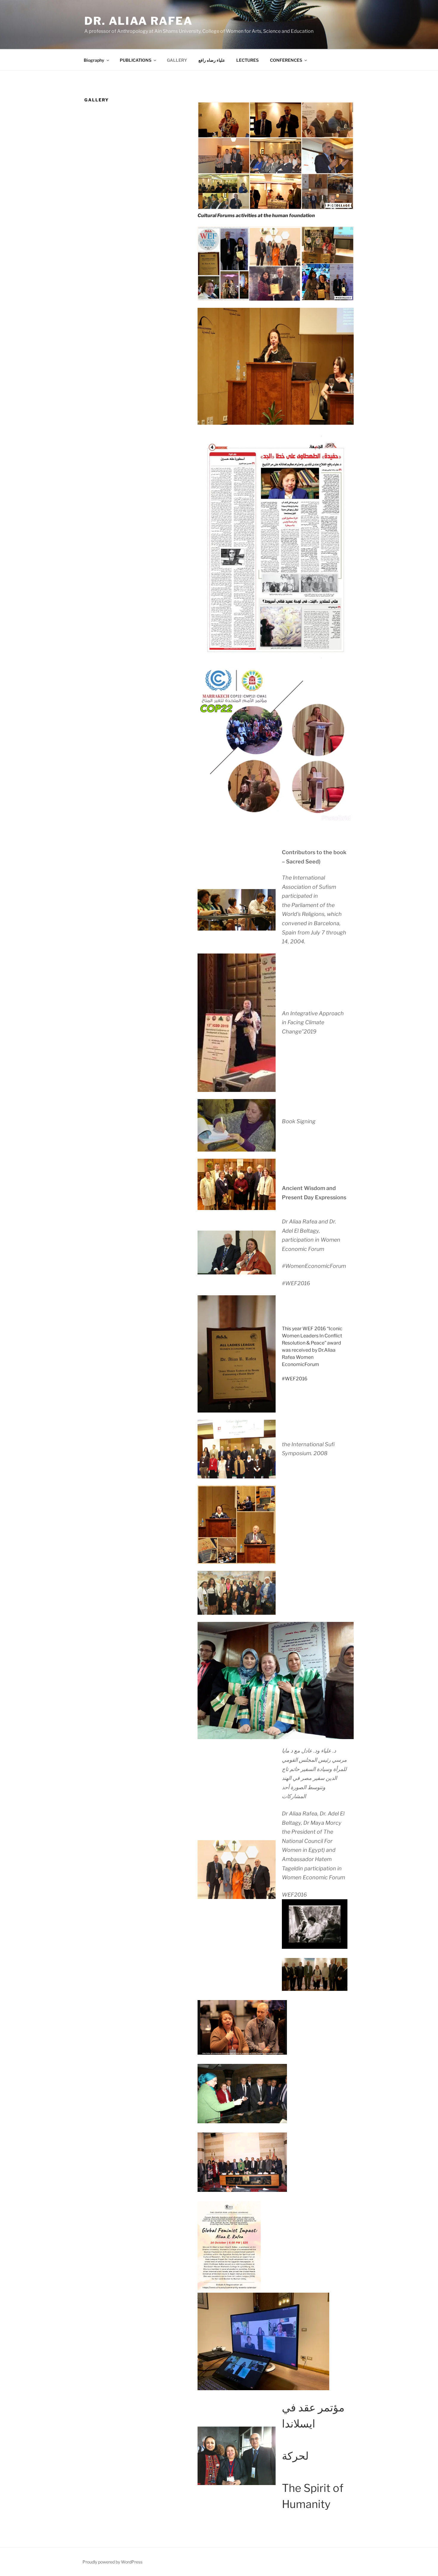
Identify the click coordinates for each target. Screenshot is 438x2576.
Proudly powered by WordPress (112, 2562)
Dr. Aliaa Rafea (139, 21)
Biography (94, 60)
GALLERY (177, 60)
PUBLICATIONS (136, 60)
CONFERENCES (286, 60)
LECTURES (247, 60)
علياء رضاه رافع (212, 60)
